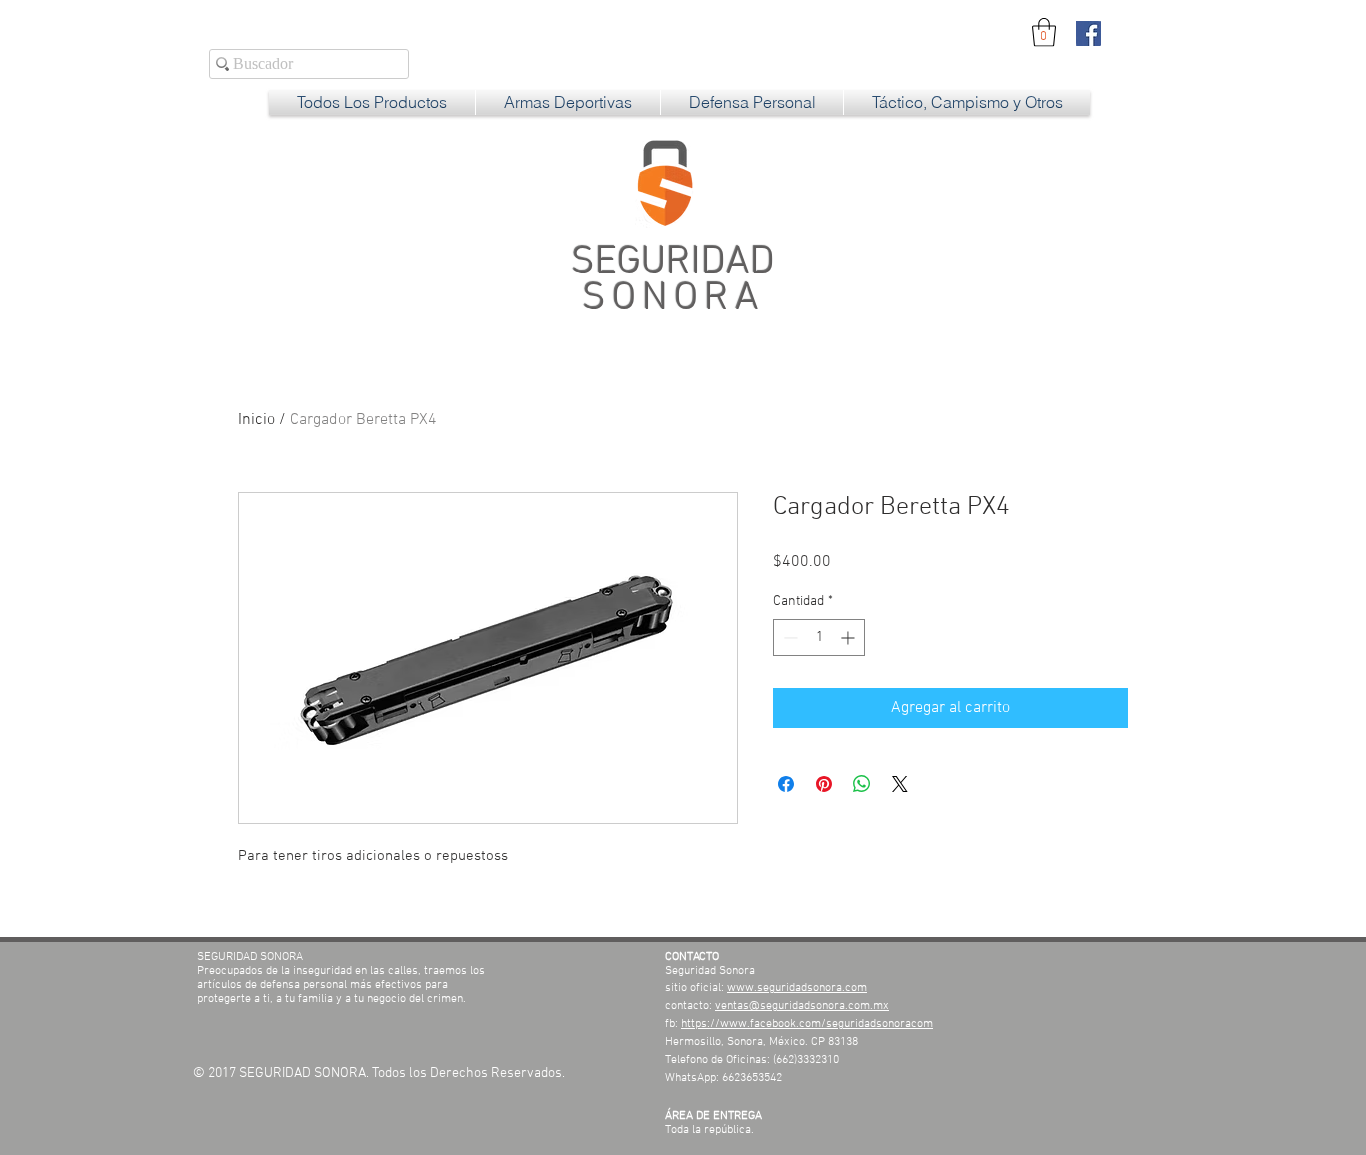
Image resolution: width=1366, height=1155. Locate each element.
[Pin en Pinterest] (824, 784)
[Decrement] (788, 637)
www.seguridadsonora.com (797, 988)
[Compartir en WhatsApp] (862, 784)
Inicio (256, 420)
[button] (1044, 32)
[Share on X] (900, 784)
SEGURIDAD (673, 281)
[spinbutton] (819, 637)
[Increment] (849, 637)
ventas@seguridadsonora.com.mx (802, 1006)
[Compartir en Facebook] (786, 784)
